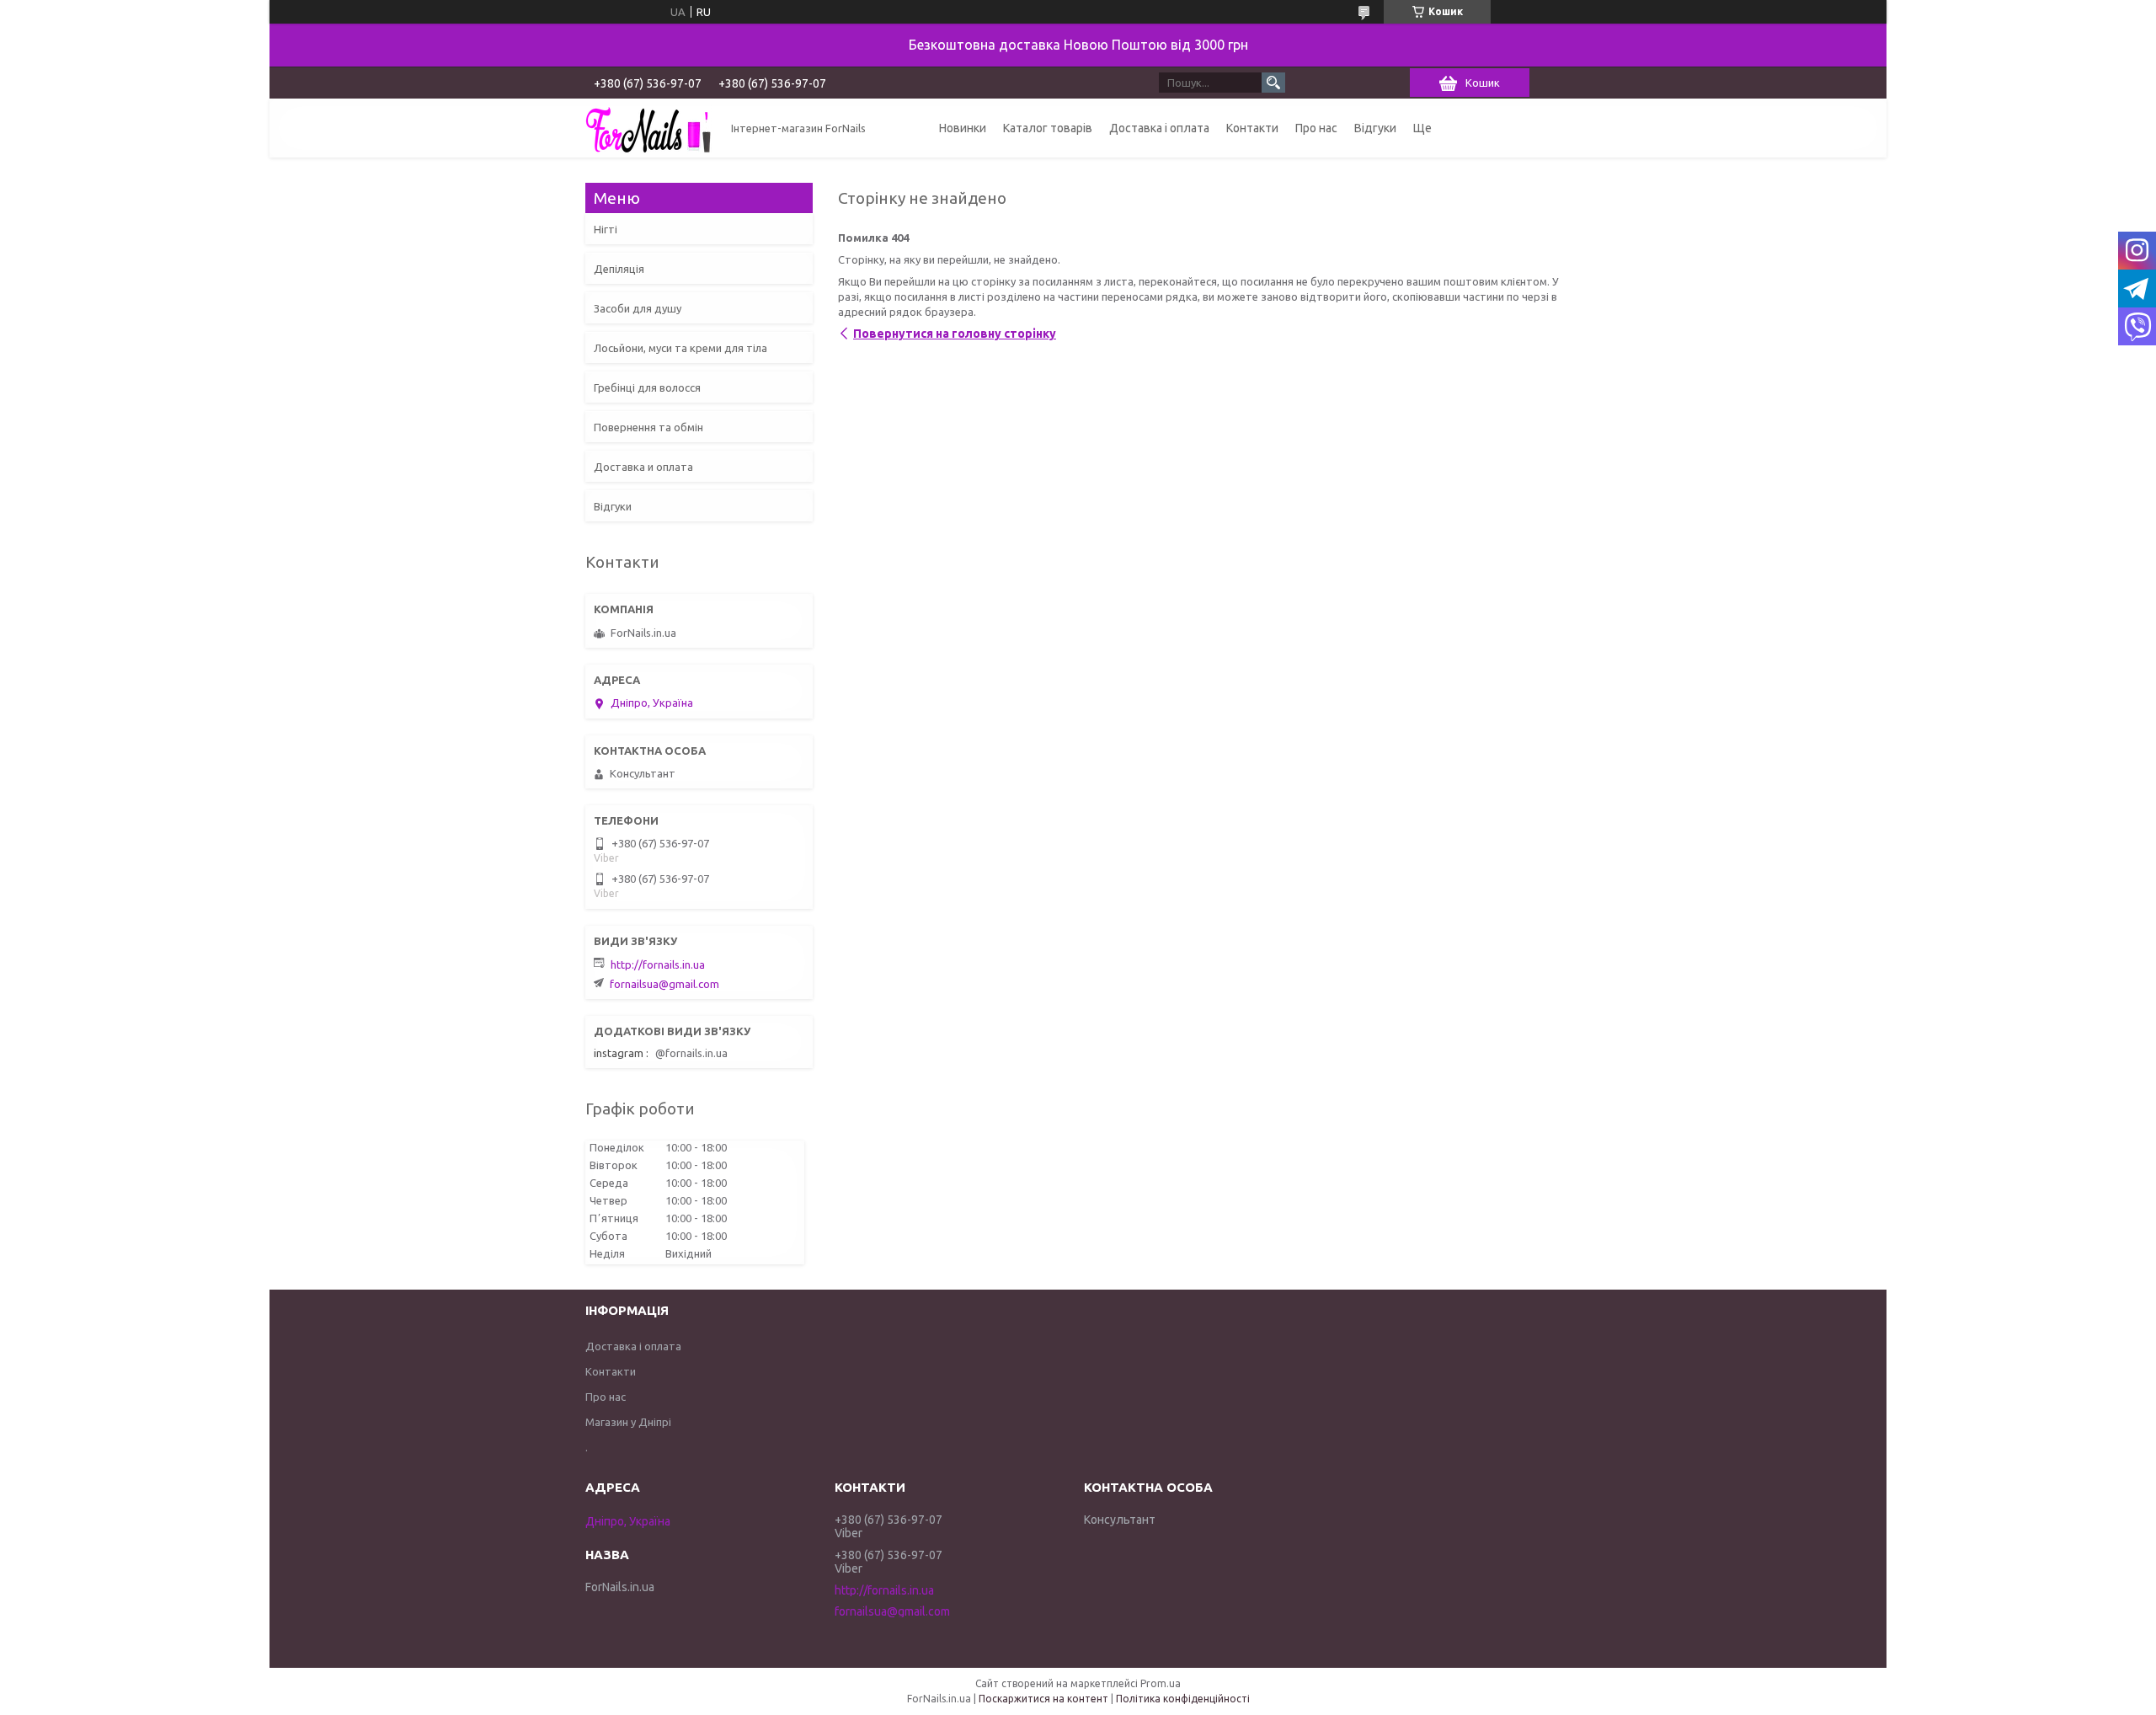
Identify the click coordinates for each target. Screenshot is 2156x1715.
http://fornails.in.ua (658, 964)
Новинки (963, 128)
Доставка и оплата (643, 467)
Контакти (1252, 128)
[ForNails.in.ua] (648, 128)
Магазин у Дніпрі (628, 1422)
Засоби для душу (638, 308)
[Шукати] (1273, 83)
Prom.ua (1161, 1683)
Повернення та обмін (648, 427)
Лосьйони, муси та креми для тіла (680, 348)
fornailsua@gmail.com (664, 984)
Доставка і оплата (1159, 128)
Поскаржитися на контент (1043, 1699)
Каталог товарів (1048, 128)
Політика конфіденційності (1183, 1699)
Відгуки (1375, 128)
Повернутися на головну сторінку (955, 334)
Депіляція (619, 269)
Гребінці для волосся (647, 387)
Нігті (606, 229)
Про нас (1316, 128)
